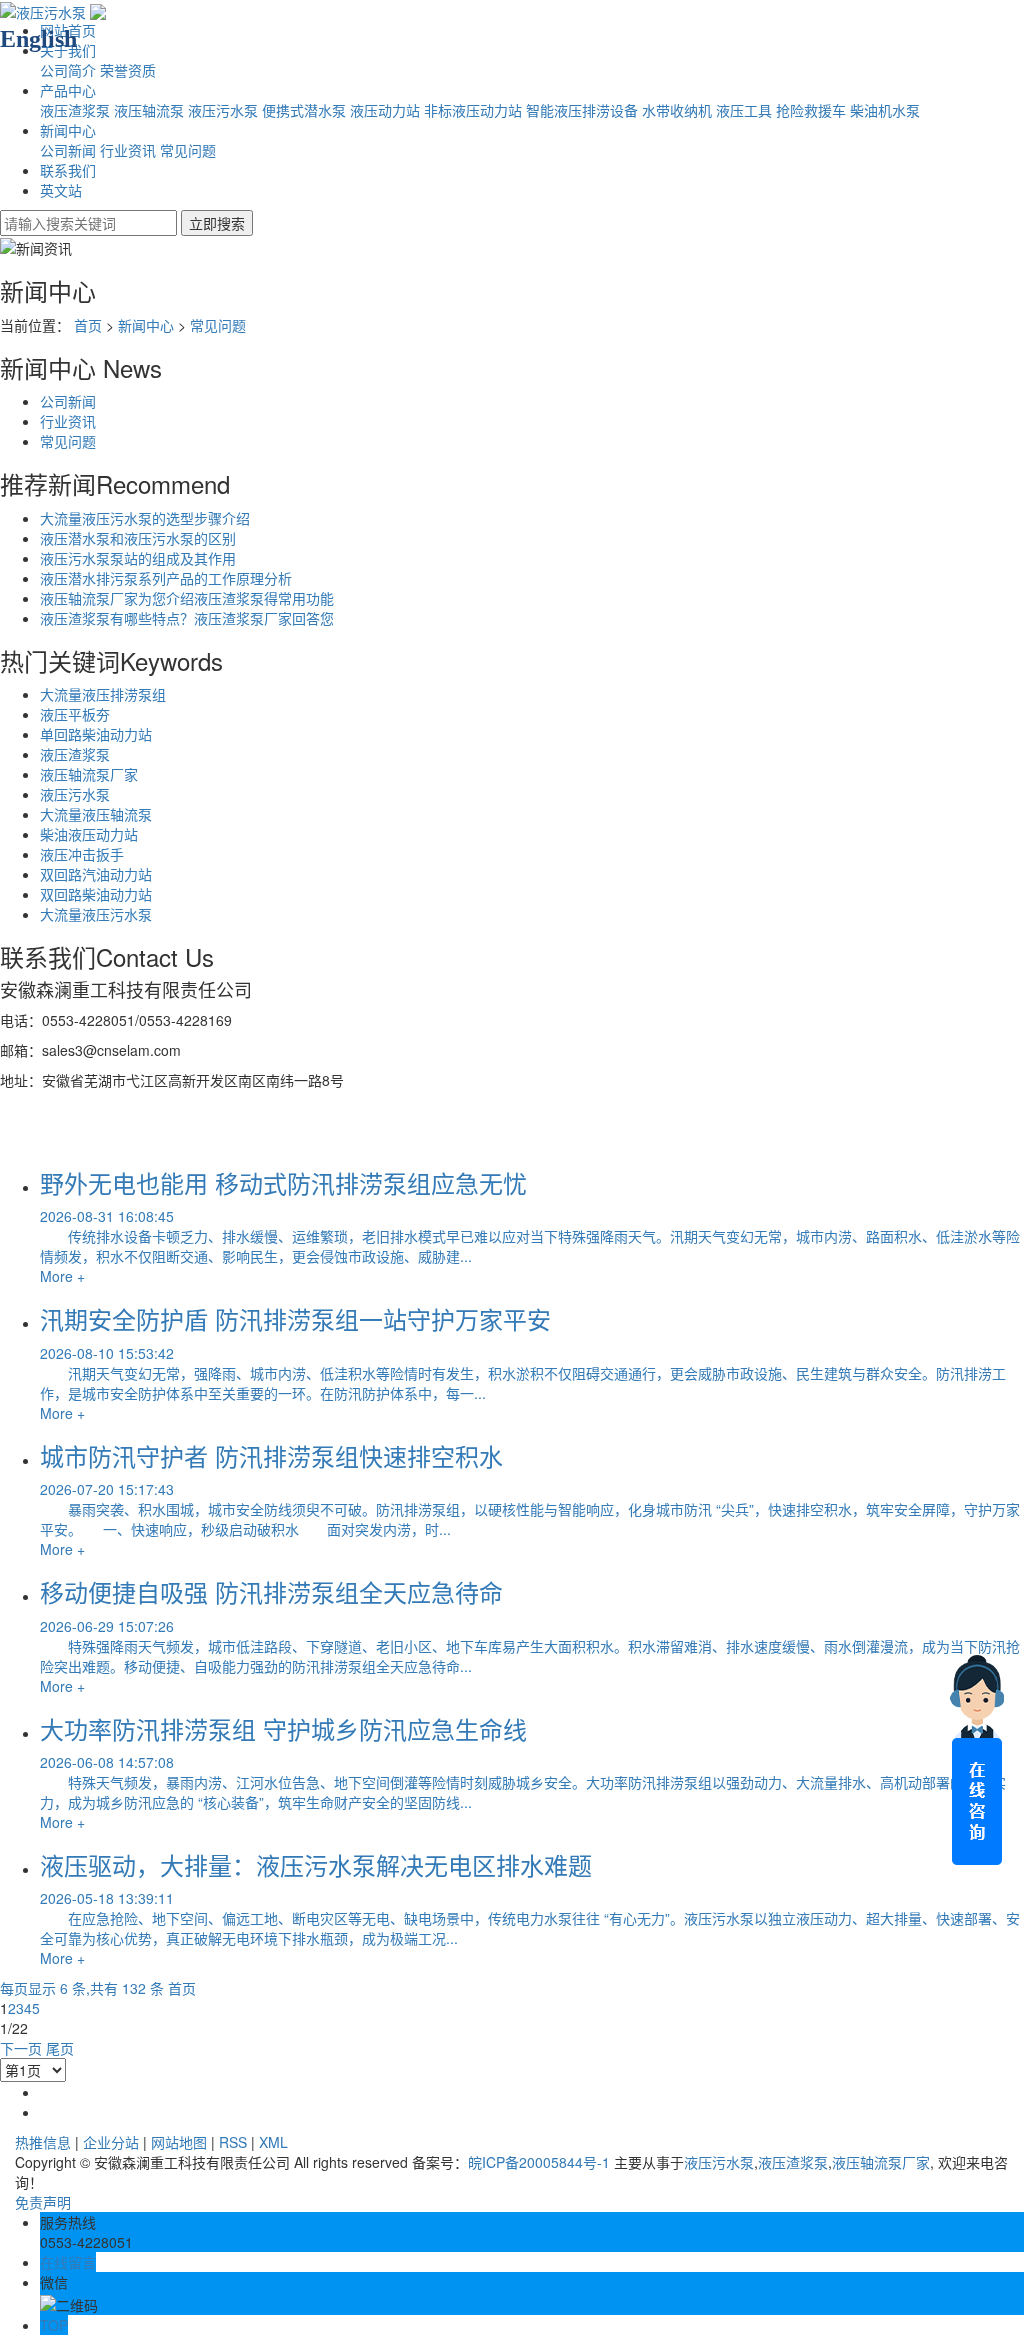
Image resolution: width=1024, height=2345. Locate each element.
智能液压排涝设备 (582, 110)
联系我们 (68, 170)
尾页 (60, 2048)
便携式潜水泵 (304, 110)
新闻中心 (68, 130)
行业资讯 (128, 150)
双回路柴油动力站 (96, 894)
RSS (233, 2142)
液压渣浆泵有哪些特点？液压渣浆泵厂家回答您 (187, 618)
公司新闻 (68, 150)
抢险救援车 (811, 110)
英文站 (61, 190)
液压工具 (744, 110)
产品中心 (68, 90)
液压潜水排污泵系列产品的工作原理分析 (166, 578)
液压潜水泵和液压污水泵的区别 (138, 538)
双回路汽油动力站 (96, 874)
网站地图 (179, 2142)
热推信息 (43, 2142)
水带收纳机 (677, 110)
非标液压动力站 (473, 110)
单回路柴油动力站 (96, 734)
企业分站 (111, 2142)
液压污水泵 (223, 110)
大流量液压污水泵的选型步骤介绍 (145, 518)
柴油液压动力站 (89, 834)
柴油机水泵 (885, 110)
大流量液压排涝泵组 (103, 694)
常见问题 (188, 150)
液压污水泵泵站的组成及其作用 (138, 558)
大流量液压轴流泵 (96, 814)
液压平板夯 (75, 714)
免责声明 (43, 2202)
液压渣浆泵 (75, 110)
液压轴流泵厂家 (89, 774)
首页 (88, 325)
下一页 (21, 2048)
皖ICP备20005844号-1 (539, 2162)
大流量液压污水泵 (96, 914)
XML (273, 2142)
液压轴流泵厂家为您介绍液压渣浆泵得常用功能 (187, 598)
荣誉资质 (128, 70)
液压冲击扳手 (82, 854)
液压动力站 (385, 110)
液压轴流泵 (149, 110)
